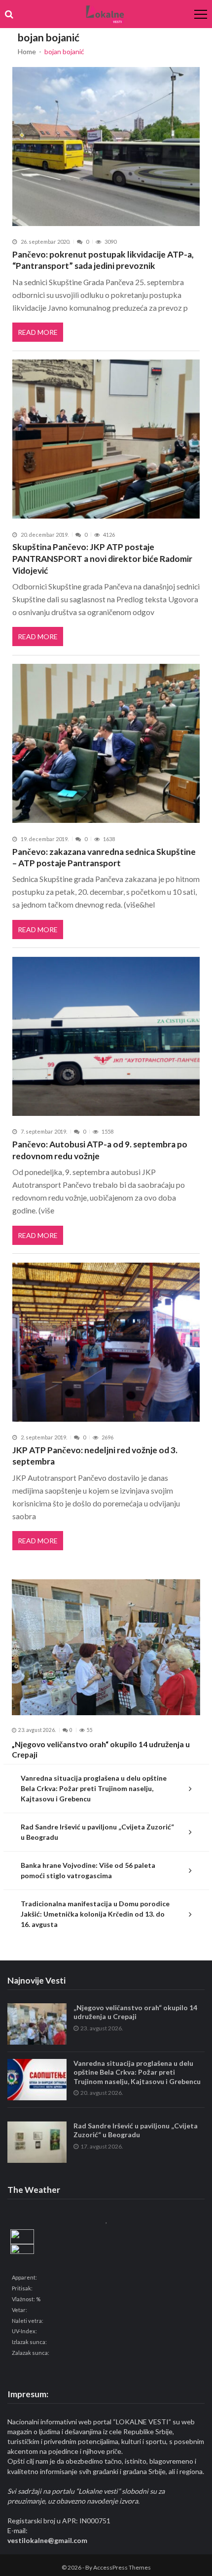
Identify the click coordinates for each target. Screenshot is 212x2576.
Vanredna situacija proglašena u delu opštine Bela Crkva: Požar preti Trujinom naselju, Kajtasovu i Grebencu (94, 1788)
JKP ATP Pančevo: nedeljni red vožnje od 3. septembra (95, 1456)
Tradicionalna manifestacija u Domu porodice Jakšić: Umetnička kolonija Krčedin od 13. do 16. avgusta (95, 1914)
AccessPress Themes (122, 2567)
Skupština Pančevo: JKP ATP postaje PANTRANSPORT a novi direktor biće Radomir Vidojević (102, 558)
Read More (38, 332)
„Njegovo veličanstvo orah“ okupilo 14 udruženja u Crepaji (101, 1749)
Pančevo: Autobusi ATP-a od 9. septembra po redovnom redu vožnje (100, 1150)
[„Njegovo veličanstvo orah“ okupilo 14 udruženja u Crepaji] (106, 1647)
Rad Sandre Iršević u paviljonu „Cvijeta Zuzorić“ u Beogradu (97, 1832)
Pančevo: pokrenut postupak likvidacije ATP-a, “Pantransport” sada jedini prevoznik (103, 260)
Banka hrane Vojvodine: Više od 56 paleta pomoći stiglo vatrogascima (88, 1870)
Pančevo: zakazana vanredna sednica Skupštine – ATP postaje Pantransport (104, 858)
